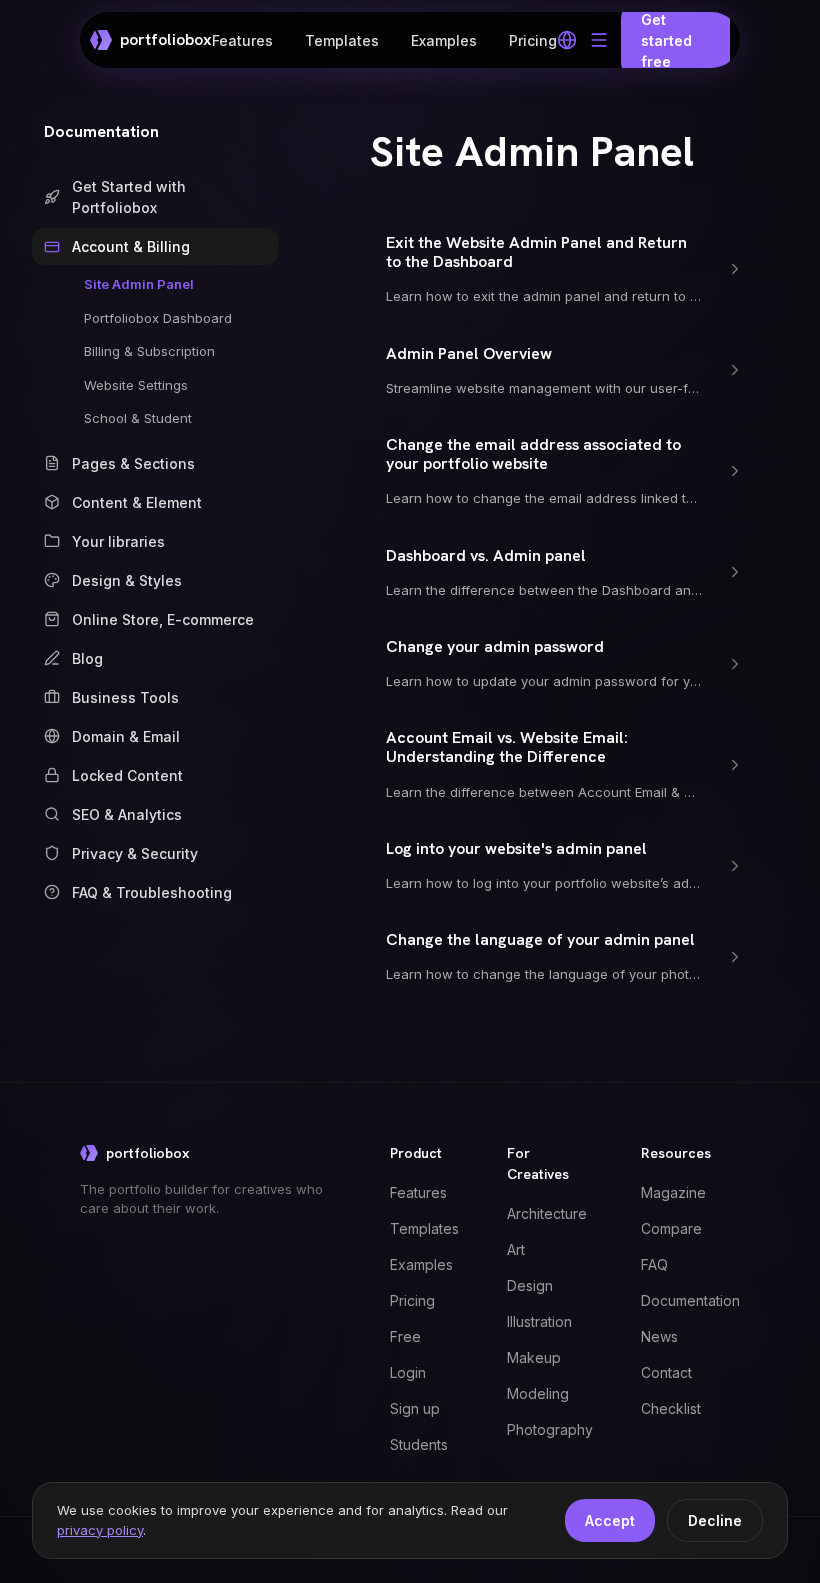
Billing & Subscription (149, 351)
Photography (550, 1429)
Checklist (671, 1408)
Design (530, 1285)
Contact (666, 1372)
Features (242, 40)
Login (408, 1372)
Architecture (547, 1213)
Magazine (673, 1192)
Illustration (539, 1321)
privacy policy (100, 1530)
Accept (610, 1520)
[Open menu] (599, 40)
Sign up (415, 1408)
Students (419, 1444)
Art (516, 1249)
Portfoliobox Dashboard (158, 318)
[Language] (567, 40)
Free (405, 1336)
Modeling (538, 1393)
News (659, 1336)
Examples (444, 40)
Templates (342, 40)
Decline (715, 1520)
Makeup (534, 1357)
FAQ (654, 1264)
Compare (671, 1228)
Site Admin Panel (139, 284)
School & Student (138, 418)
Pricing (533, 40)
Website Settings (136, 385)
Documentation (101, 131)
